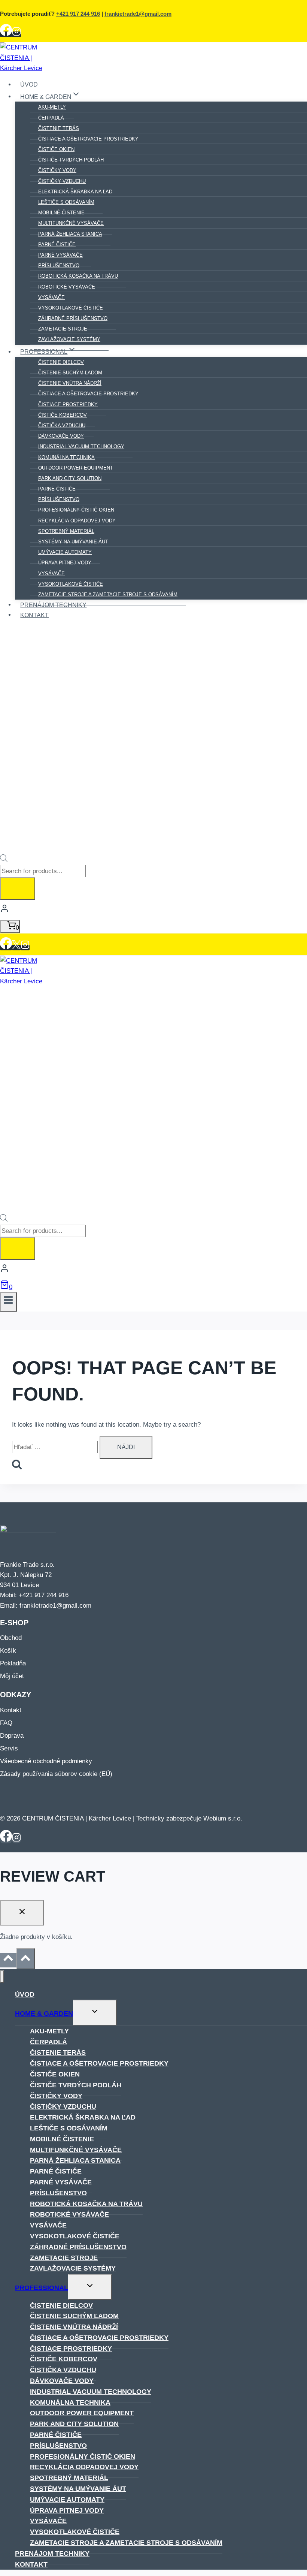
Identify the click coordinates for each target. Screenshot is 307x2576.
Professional (42, 2288)
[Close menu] (2, 1977)
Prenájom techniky (53, 605)
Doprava (12, 1736)
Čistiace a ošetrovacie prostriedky (88, 139)
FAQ (6, 1723)
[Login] (153, 910)
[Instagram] (16, 34)
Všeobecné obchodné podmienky (46, 1761)
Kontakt (34, 615)
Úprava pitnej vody (67, 2510)
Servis (9, 1748)
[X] (16, 948)
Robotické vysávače (69, 2214)
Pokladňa (13, 1663)
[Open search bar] (4, 860)
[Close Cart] (22, 1913)
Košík (8, 1651)
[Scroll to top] (8, 1960)
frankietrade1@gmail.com (138, 14)
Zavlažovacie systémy (69, 339)
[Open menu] (8, 1302)
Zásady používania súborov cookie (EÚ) (56, 1774)
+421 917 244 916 (78, 14)
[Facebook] (6, 34)
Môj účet (12, 1676)
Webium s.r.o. (223, 1818)
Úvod (29, 85)
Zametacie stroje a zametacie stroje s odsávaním (108, 595)
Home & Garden (44, 2014)
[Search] (18, 889)
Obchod (11, 1638)
